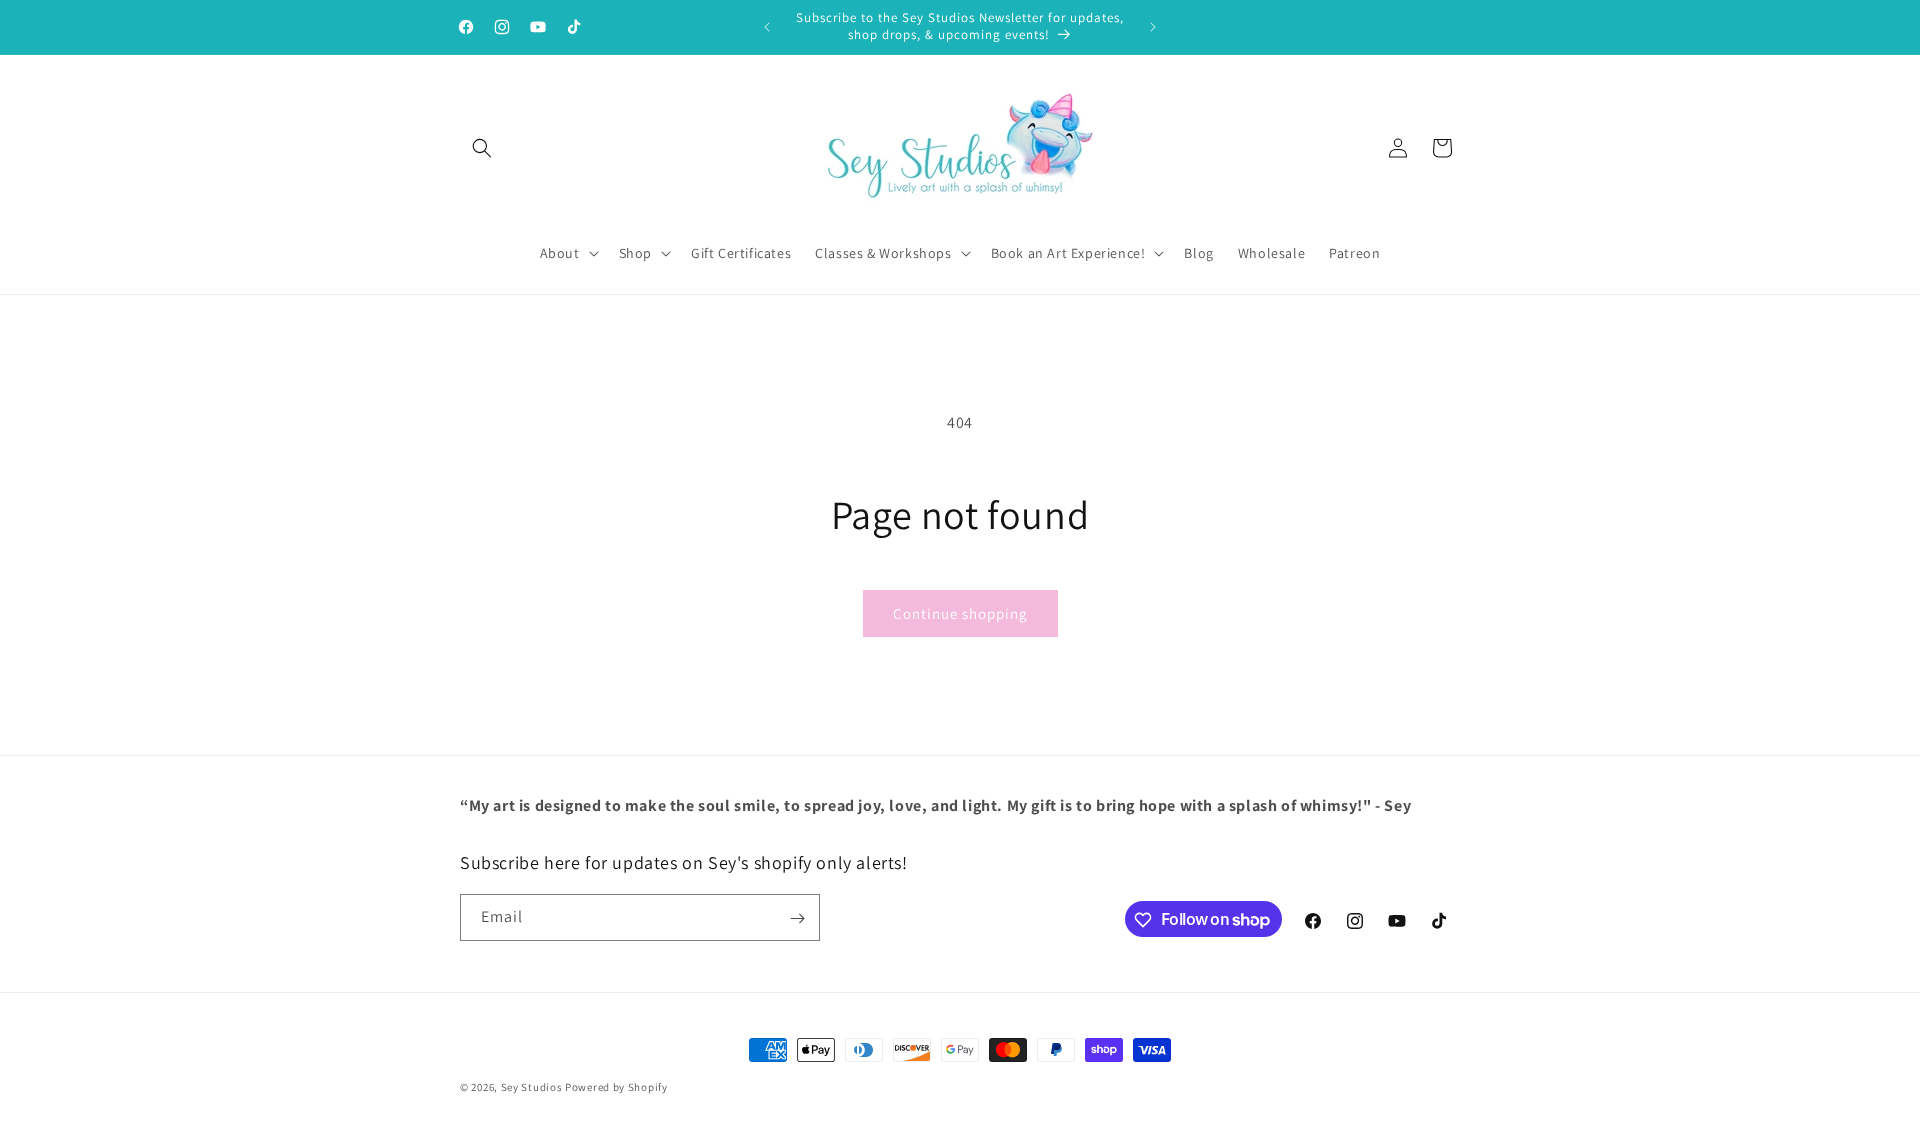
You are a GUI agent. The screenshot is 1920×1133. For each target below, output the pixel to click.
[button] (482, 148)
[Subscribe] (797, 918)
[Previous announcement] (767, 27)
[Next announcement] (1153, 27)
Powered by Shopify (616, 1087)
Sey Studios (532, 1087)
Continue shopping (960, 613)
